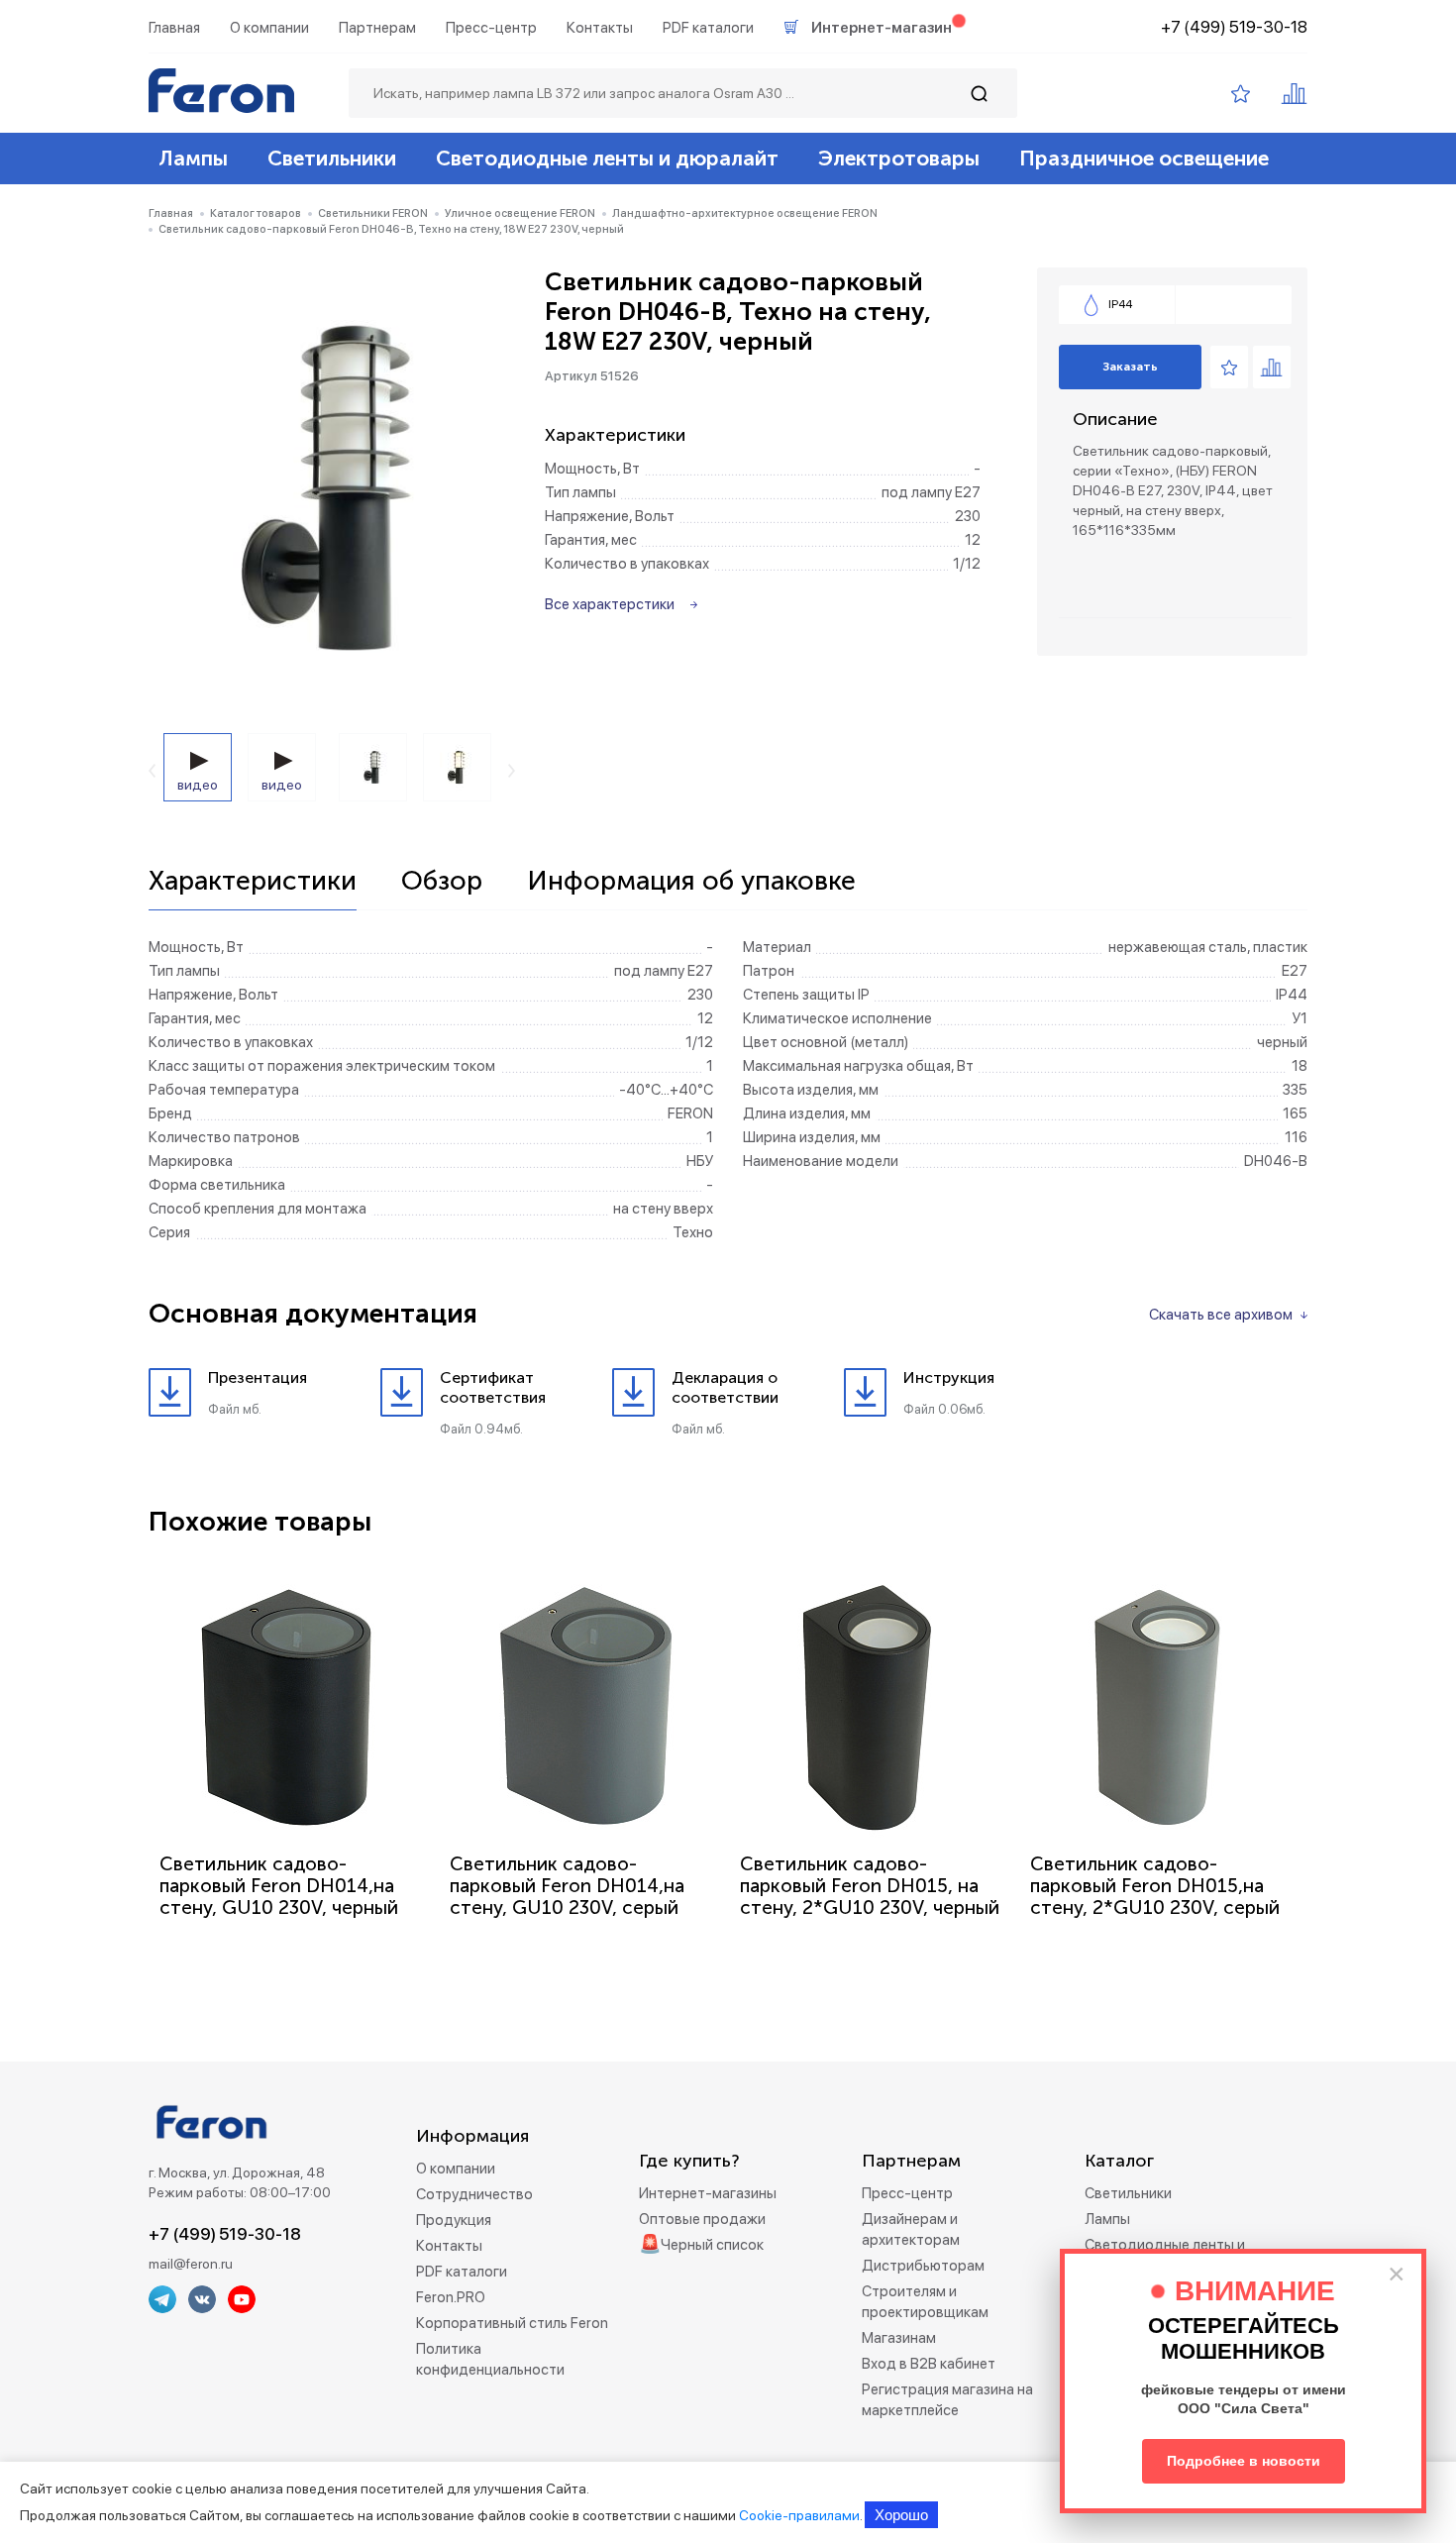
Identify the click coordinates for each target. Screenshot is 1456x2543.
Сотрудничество (474, 2194)
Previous (152, 771)
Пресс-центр (491, 28)
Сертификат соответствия (493, 1387)
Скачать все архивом (1221, 1315)
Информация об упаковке (691, 882)
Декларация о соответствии (725, 1387)
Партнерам (377, 28)
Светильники (332, 158)
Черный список (712, 2245)
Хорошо (901, 2515)
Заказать (1130, 367)
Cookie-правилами (799, 2515)
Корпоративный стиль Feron (512, 2323)
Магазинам (899, 2338)
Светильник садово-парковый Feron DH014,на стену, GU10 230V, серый (567, 1886)
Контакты (600, 28)
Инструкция (949, 1377)
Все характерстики (610, 604)
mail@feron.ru (191, 2264)
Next (512, 771)
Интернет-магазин (882, 28)
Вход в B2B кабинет (929, 2364)
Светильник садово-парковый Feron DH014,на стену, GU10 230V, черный (279, 1886)
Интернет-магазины (708, 2193)
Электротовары (899, 158)
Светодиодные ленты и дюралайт (607, 158)
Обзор (442, 882)
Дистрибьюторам (923, 2266)
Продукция (454, 2220)
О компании (269, 28)
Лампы (193, 158)
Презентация (258, 1377)
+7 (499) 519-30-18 (1234, 27)
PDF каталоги (708, 28)
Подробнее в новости (1244, 2461)
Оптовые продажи (702, 2219)
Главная (174, 28)
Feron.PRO (451, 2297)
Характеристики (253, 882)
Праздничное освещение (1144, 158)
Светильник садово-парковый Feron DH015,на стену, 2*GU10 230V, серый (1155, 1886)
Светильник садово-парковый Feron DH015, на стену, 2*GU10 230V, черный (870, 1886)
